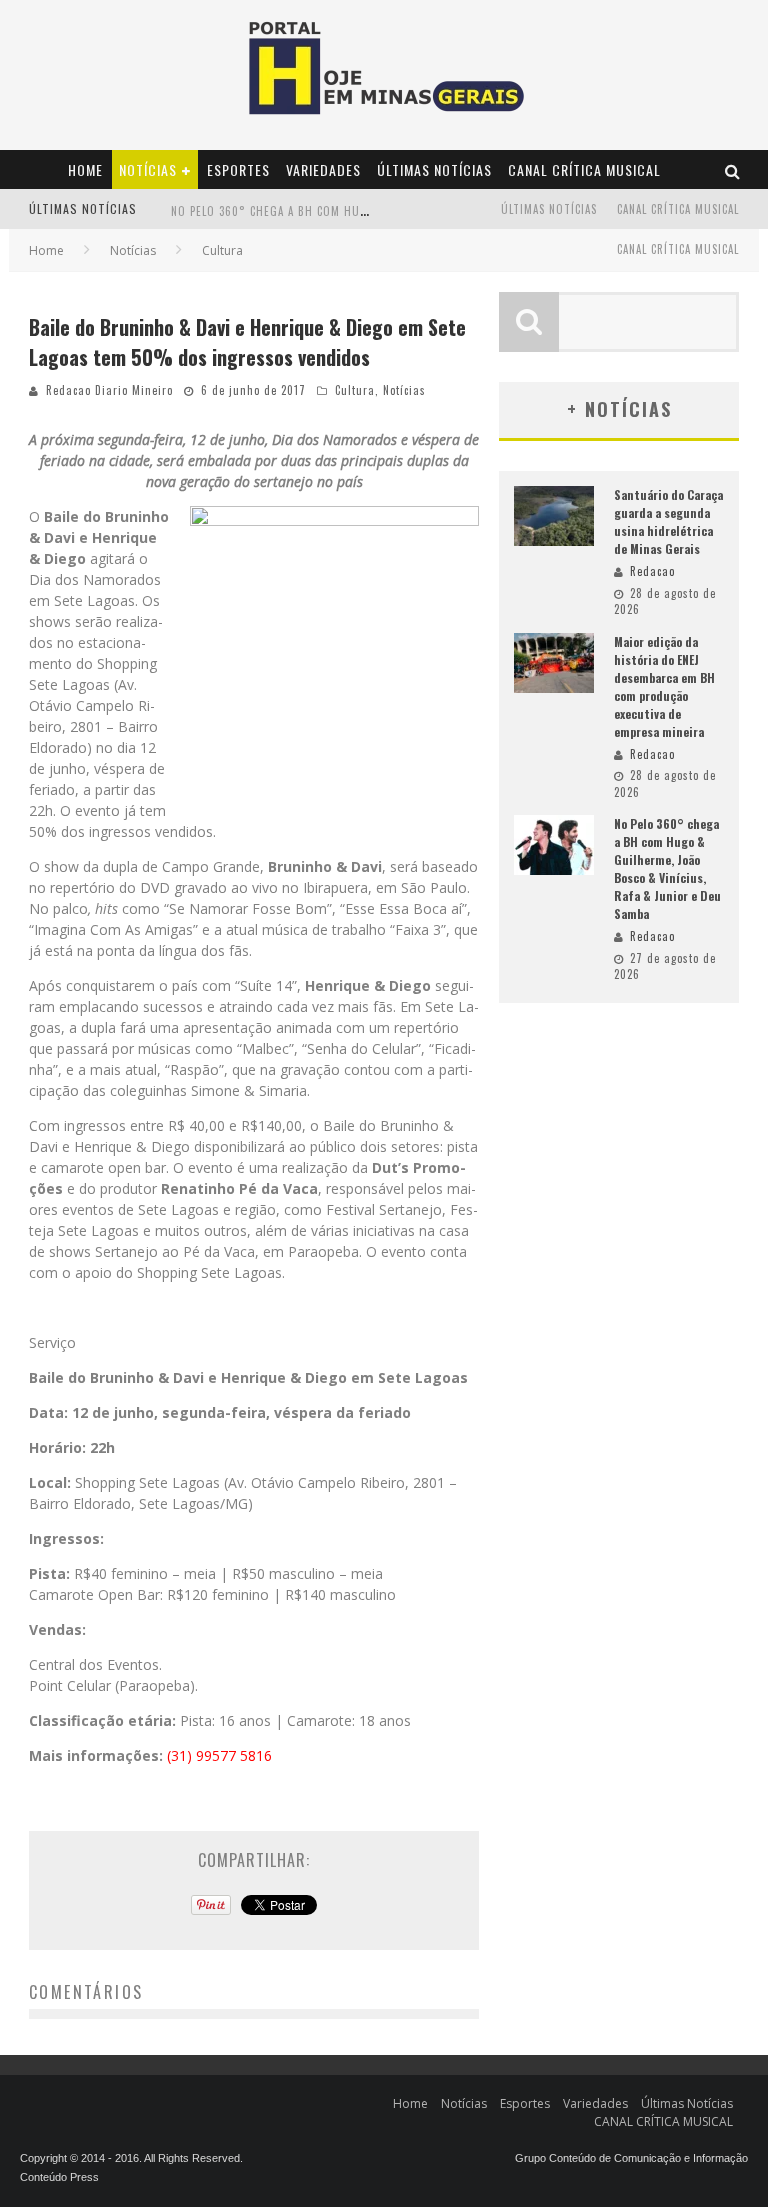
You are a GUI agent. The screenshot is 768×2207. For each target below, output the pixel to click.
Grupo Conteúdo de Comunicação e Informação (631, 2158)
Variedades (323, 169)
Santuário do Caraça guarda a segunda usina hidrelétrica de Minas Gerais (668, 521)
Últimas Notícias (434, 169)
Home (85, 169)
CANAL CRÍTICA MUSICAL (584, 169)
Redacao (652, 571)
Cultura (355, 390)
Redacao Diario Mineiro (109, 390)
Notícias (148, 169)
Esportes (238, 169)
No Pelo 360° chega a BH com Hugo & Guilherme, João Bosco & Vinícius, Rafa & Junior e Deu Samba (667, 868)
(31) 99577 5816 (219, 1755)
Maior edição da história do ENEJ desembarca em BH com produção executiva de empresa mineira (664, 686)
